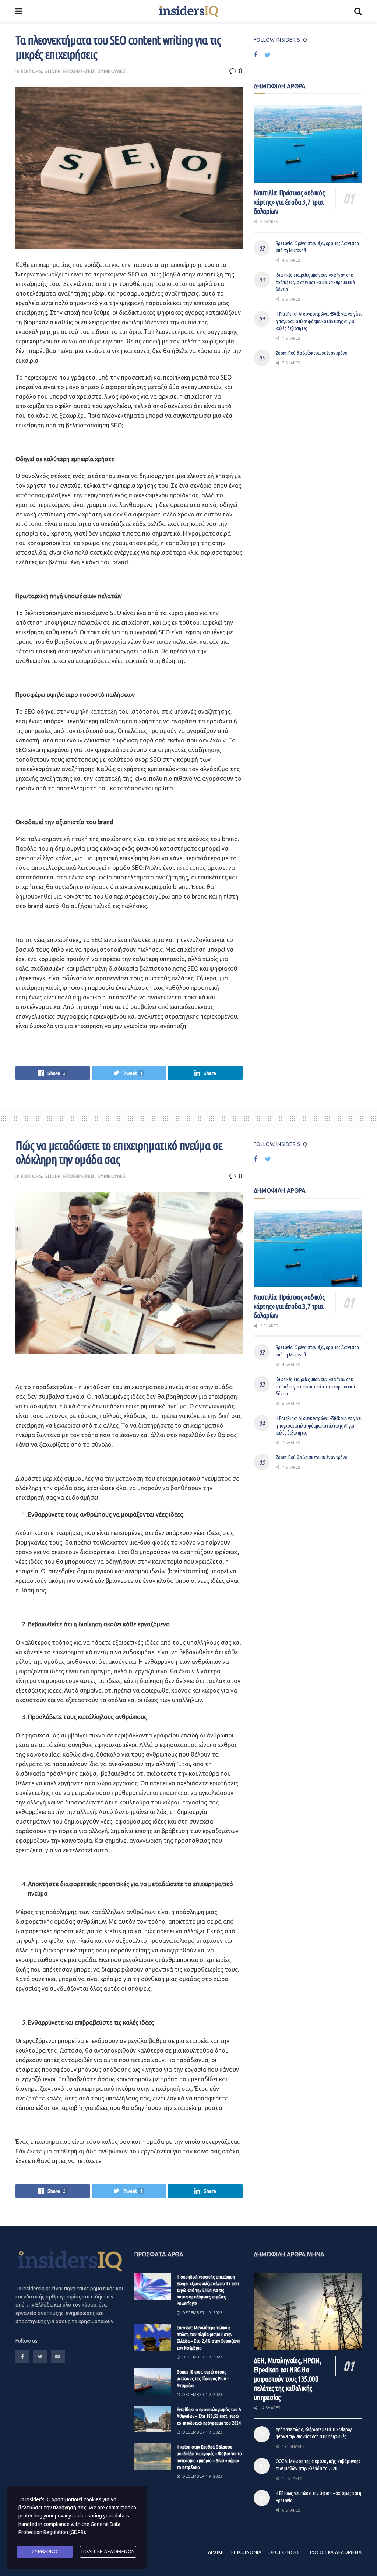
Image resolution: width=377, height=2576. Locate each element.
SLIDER (53, 71)
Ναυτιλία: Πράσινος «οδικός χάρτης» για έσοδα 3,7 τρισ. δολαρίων (289, 202)
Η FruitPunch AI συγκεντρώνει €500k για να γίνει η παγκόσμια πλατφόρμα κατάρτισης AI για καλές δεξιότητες (319, 321)
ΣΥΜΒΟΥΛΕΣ (112, 71)
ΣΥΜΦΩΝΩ (45, 2552)
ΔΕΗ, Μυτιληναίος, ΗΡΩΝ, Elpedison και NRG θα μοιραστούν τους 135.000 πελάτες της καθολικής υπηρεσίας (288, 2379)
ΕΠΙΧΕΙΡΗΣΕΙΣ (79, 71)
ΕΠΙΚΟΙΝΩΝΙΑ (246, 2552)
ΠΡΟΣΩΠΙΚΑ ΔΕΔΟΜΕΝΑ (334, 2552)
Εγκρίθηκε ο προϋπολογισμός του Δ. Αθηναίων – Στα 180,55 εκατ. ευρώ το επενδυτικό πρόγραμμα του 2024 (209, 2416)
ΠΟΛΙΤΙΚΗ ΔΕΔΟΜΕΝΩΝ (108, 2552)
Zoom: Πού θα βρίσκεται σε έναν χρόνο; (312, 353)
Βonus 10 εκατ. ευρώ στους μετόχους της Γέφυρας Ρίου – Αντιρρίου (203, 2378)
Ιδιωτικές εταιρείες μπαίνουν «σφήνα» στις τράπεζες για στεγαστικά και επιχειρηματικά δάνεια (315, 282)
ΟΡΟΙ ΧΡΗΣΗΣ (284, 2552)
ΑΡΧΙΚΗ (216, 2552)
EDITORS (32, 71)
